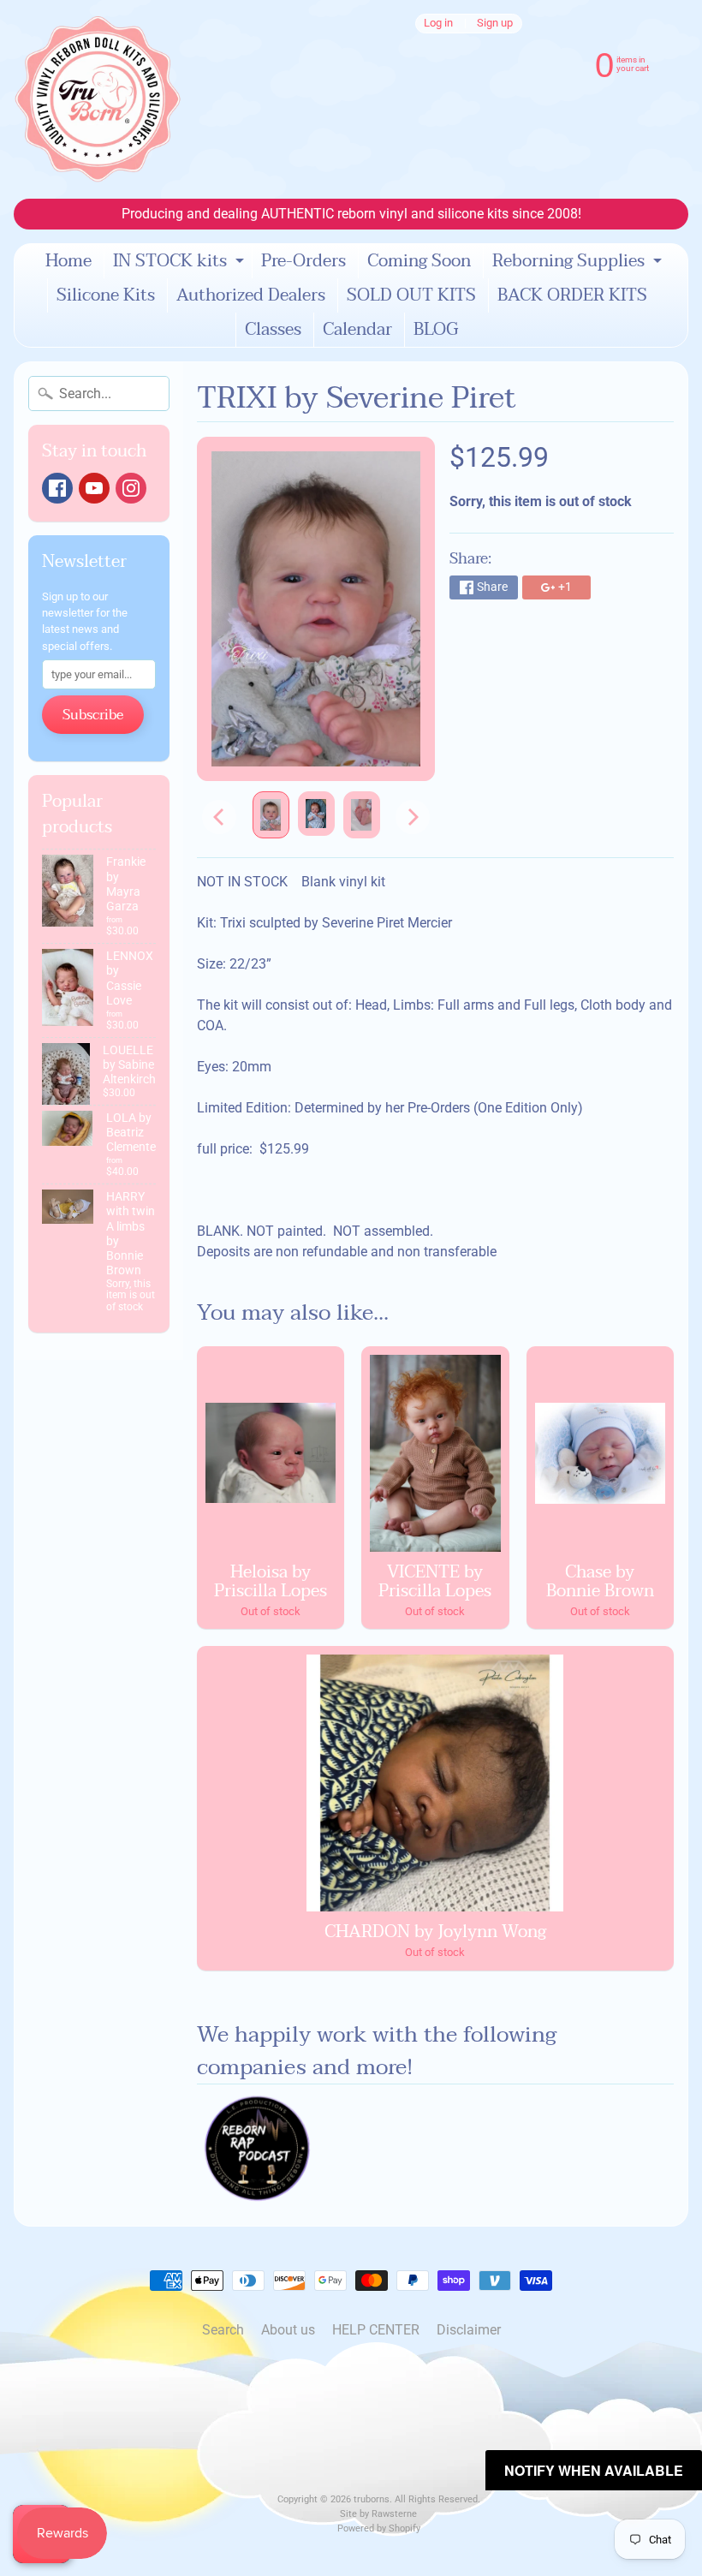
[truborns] (98, 99)
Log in (438, 24)
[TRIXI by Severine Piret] (271, 815)
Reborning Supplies (579, 262)
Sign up (495, 24)
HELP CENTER (376, 2330)
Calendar (357, 330)
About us (288, 2330)
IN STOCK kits (181, 262)
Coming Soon (419, 261)
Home (68, 261)
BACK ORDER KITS (572, 295)
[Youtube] (94, 488)
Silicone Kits (106, 295)
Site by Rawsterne (378, 2514)
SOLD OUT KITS (411, 295)
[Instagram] (131, 488)
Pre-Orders (303, 261)
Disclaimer (469, 2330)
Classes (273, 330)
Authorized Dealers (251, 295)
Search (223, 2330)
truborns (372, 2499)
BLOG (436, 330)
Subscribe (93, 715)
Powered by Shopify (379, 2528)
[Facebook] (57, 488)
